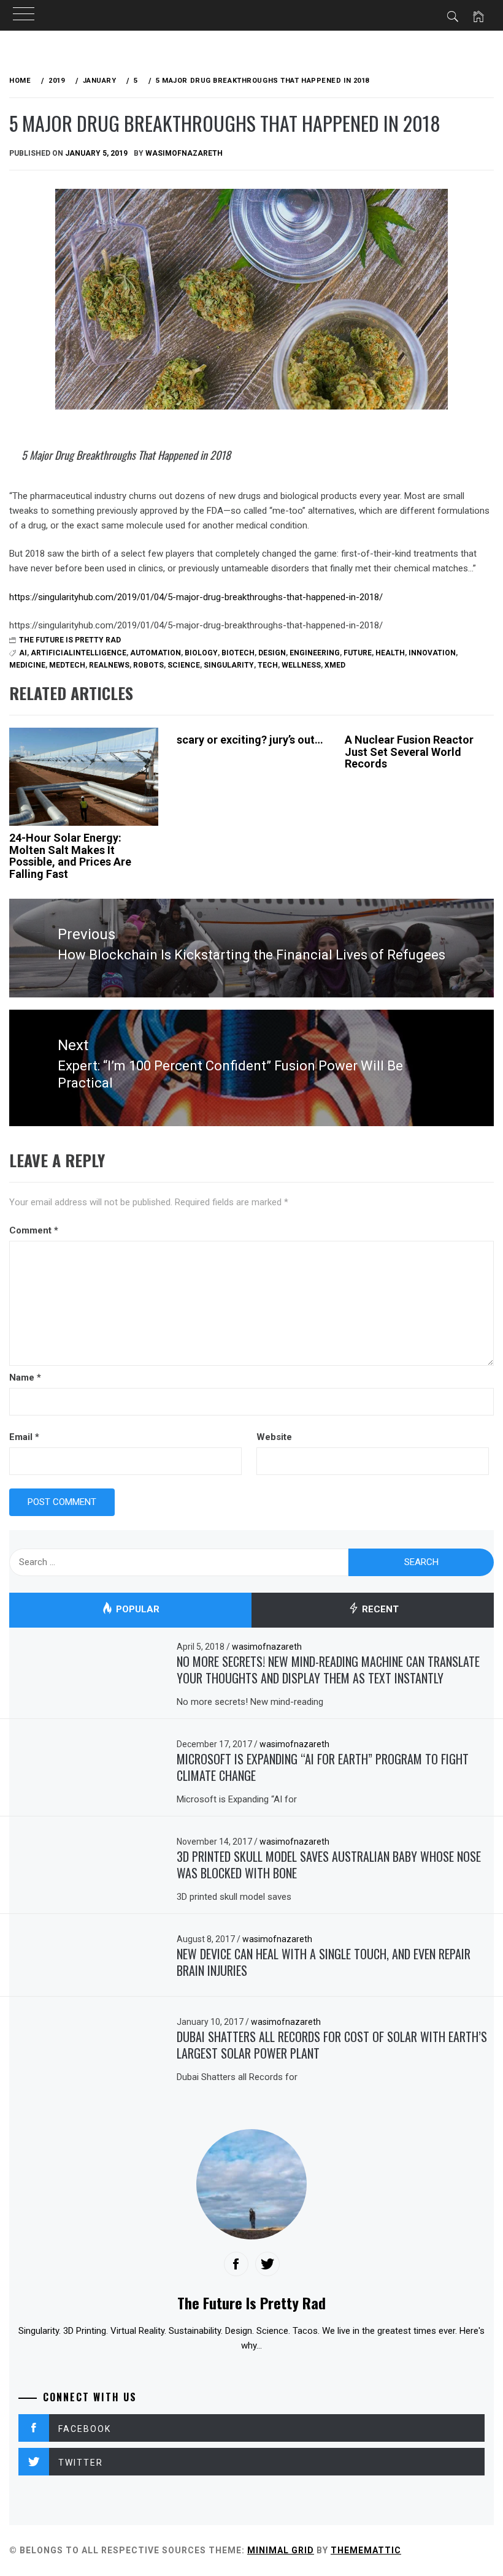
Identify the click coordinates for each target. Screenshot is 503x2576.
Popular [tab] (136, 1609)
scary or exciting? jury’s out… (250, 740)
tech (268, 665)
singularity (229, 665)
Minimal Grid (281, 2550)
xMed (335, 665)
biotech (238, 653)
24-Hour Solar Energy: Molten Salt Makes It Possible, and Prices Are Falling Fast (70, 856)
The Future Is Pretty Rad (70, 640)
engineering (315, 653)
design (272, 653)
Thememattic (366, 2550)
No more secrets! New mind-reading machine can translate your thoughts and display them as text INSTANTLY (328, 1670)
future (358, 653)
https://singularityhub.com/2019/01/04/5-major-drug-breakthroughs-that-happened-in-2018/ (196, 597)
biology (201, 653)
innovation (432, 653)
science (184, 665)
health (390, 653)
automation (156, 653)
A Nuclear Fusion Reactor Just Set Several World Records (409, 752)
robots (148, 665)
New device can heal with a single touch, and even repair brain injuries (324, 1962)
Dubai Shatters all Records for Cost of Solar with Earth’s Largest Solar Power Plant (332, 2045)
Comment (34, 1230)
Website (274, 1437)
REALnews (109, 665)
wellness (301, 665)
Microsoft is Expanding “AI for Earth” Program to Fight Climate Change (323, 1767)
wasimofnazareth (184, 153)
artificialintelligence (79, 653)
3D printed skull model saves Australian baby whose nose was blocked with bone (329, 1865)
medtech (67, 665)
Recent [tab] (379, 1609)
